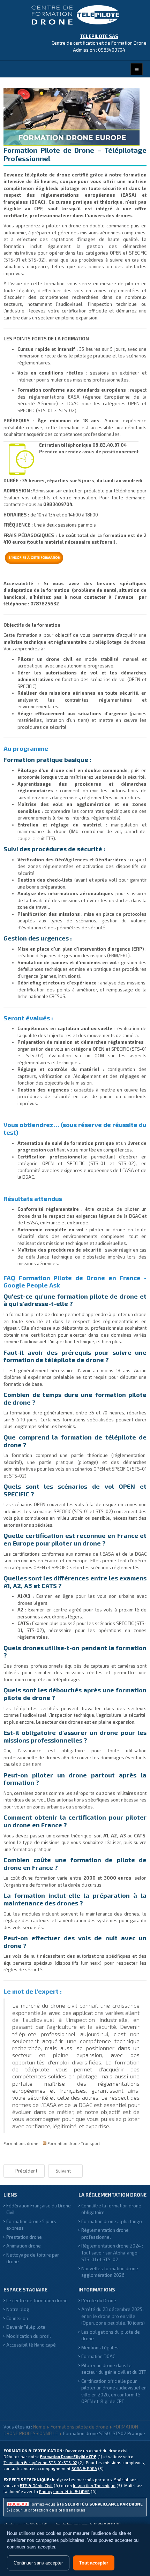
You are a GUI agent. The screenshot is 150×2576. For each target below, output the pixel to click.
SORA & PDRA (84, 2468)
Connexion (17, 2318)
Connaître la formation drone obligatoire (111, 2209)
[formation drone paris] (21, 460)
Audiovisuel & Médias (24, 2524)
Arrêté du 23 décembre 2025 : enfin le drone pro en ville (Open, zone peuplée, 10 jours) (113, 2316)
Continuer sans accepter (38, 2563)
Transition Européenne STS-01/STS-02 (40, 2462)
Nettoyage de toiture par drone (33, 2258)
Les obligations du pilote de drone (111, 2335)
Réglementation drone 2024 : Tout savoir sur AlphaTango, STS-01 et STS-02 (112, 2253)
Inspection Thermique (94, 2486)
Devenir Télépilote (26, 2327)
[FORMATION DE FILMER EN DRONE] (75, 558)
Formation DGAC (98, 2356)
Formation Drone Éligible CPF (68, 2457)
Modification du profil (29, 2336)
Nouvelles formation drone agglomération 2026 (110, 2272)
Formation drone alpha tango (112, 2221)
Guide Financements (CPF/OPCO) (85, 2524)
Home (39, 2427)
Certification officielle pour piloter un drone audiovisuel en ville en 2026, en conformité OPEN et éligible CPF (114, 2391)
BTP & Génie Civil (36, 2486)
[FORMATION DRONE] (75, 15)
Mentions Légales (100, 2348)
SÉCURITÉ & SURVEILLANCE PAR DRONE (104, 2504)
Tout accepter (94, 2563)
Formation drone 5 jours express (31, 2225)
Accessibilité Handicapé (31, 2345)
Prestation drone (24, 2237)
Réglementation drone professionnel (105, 2234)
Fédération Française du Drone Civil (39, 2209)
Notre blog (18, 2309)
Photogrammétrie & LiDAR (64, 2491)
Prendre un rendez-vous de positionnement (89, 452)
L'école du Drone (99, 2301)
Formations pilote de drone (79, 2427)
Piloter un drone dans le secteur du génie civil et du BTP (114, 2369)
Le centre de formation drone (37, 2301)
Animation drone (24, 2246)
